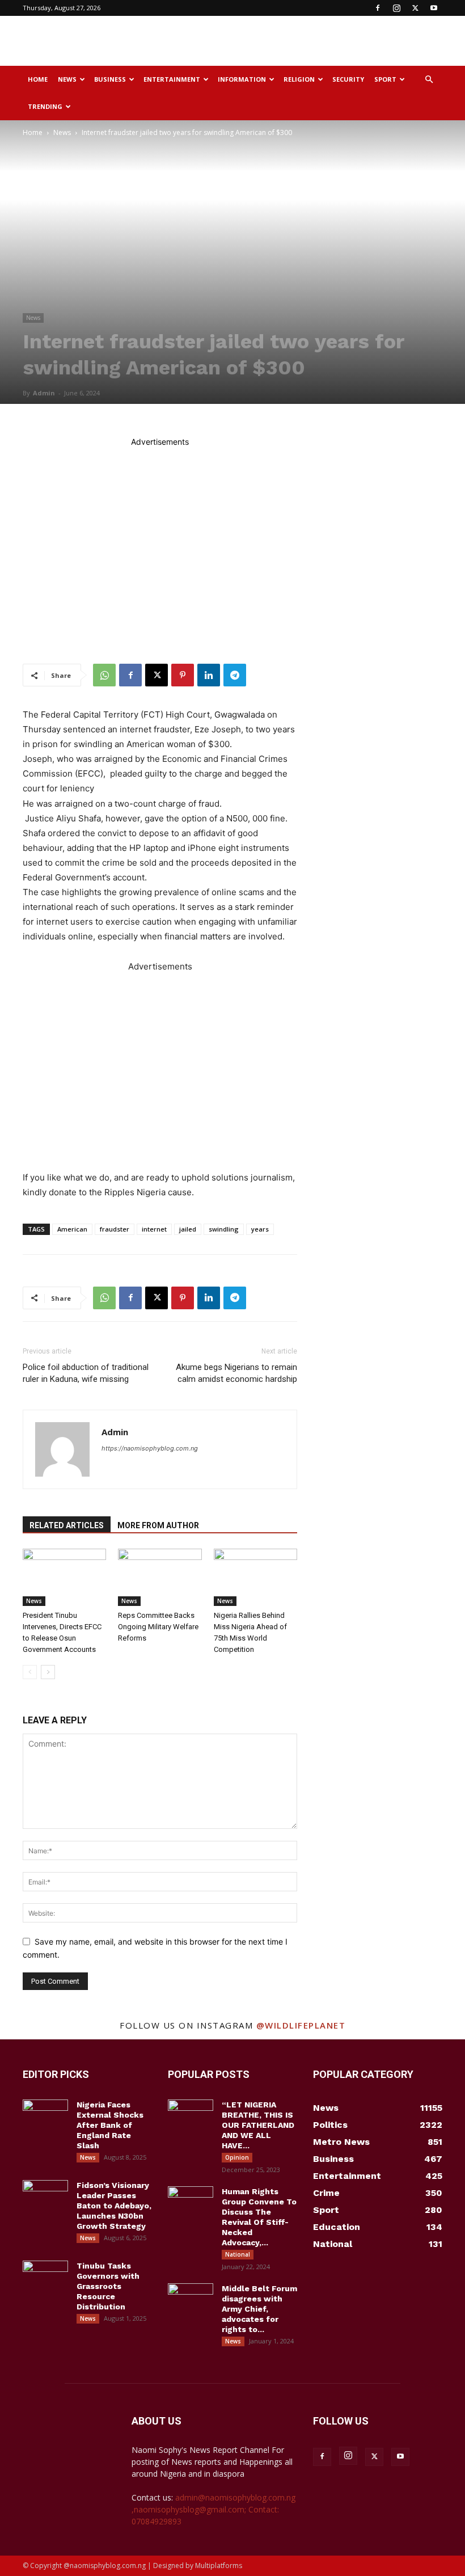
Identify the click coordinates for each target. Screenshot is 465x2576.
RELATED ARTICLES (67, 1525)
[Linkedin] (209, 675)
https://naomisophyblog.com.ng (150, 1448)
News (67, 79)
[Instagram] (396, 8)
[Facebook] (378, 8)
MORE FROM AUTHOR (158, 1525)
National (238, 2254)
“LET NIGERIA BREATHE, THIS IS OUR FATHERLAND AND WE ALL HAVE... (258, 2125)
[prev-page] (30, 1672)
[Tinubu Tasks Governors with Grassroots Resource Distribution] (45, 2276)
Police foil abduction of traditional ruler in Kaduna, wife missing (86, 1373)
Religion (299, 79)
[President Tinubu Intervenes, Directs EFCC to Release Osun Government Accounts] (64, 1577)
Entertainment (172, 79)
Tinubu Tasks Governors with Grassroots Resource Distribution (108, 2286)
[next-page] (48, 1672)
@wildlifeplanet (301, 2025)
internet (154, 1229)
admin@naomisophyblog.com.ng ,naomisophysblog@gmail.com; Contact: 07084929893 (214, 2509)
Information (242, 79)
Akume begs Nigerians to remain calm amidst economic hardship (236, 1373)
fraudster (115, 1229)
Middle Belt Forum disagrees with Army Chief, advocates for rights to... (259, 2309)
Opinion (237, 2157)
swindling (224, 1229)
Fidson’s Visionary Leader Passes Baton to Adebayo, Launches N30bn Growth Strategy (114, 2206)
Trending (45, 106)
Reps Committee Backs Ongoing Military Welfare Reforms (158, 1627)
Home (38, 79)
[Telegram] (235, 675)
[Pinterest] (183, 675)
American (72, 1229)
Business (110, 79)
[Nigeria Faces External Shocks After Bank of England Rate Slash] (45, 2115)
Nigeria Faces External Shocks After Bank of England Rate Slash (110, 2125)
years (260, 1229)
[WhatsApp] (104, 675)
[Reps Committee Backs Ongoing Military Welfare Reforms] (160, 1577)
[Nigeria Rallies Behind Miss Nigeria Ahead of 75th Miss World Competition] (255, 1577)
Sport (385, 79)
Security (348, 79)
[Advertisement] (309, 41)
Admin (44, 393)
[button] (429, 80)
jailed (188, 1229)
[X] (415, 8)
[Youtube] (434, 8)
